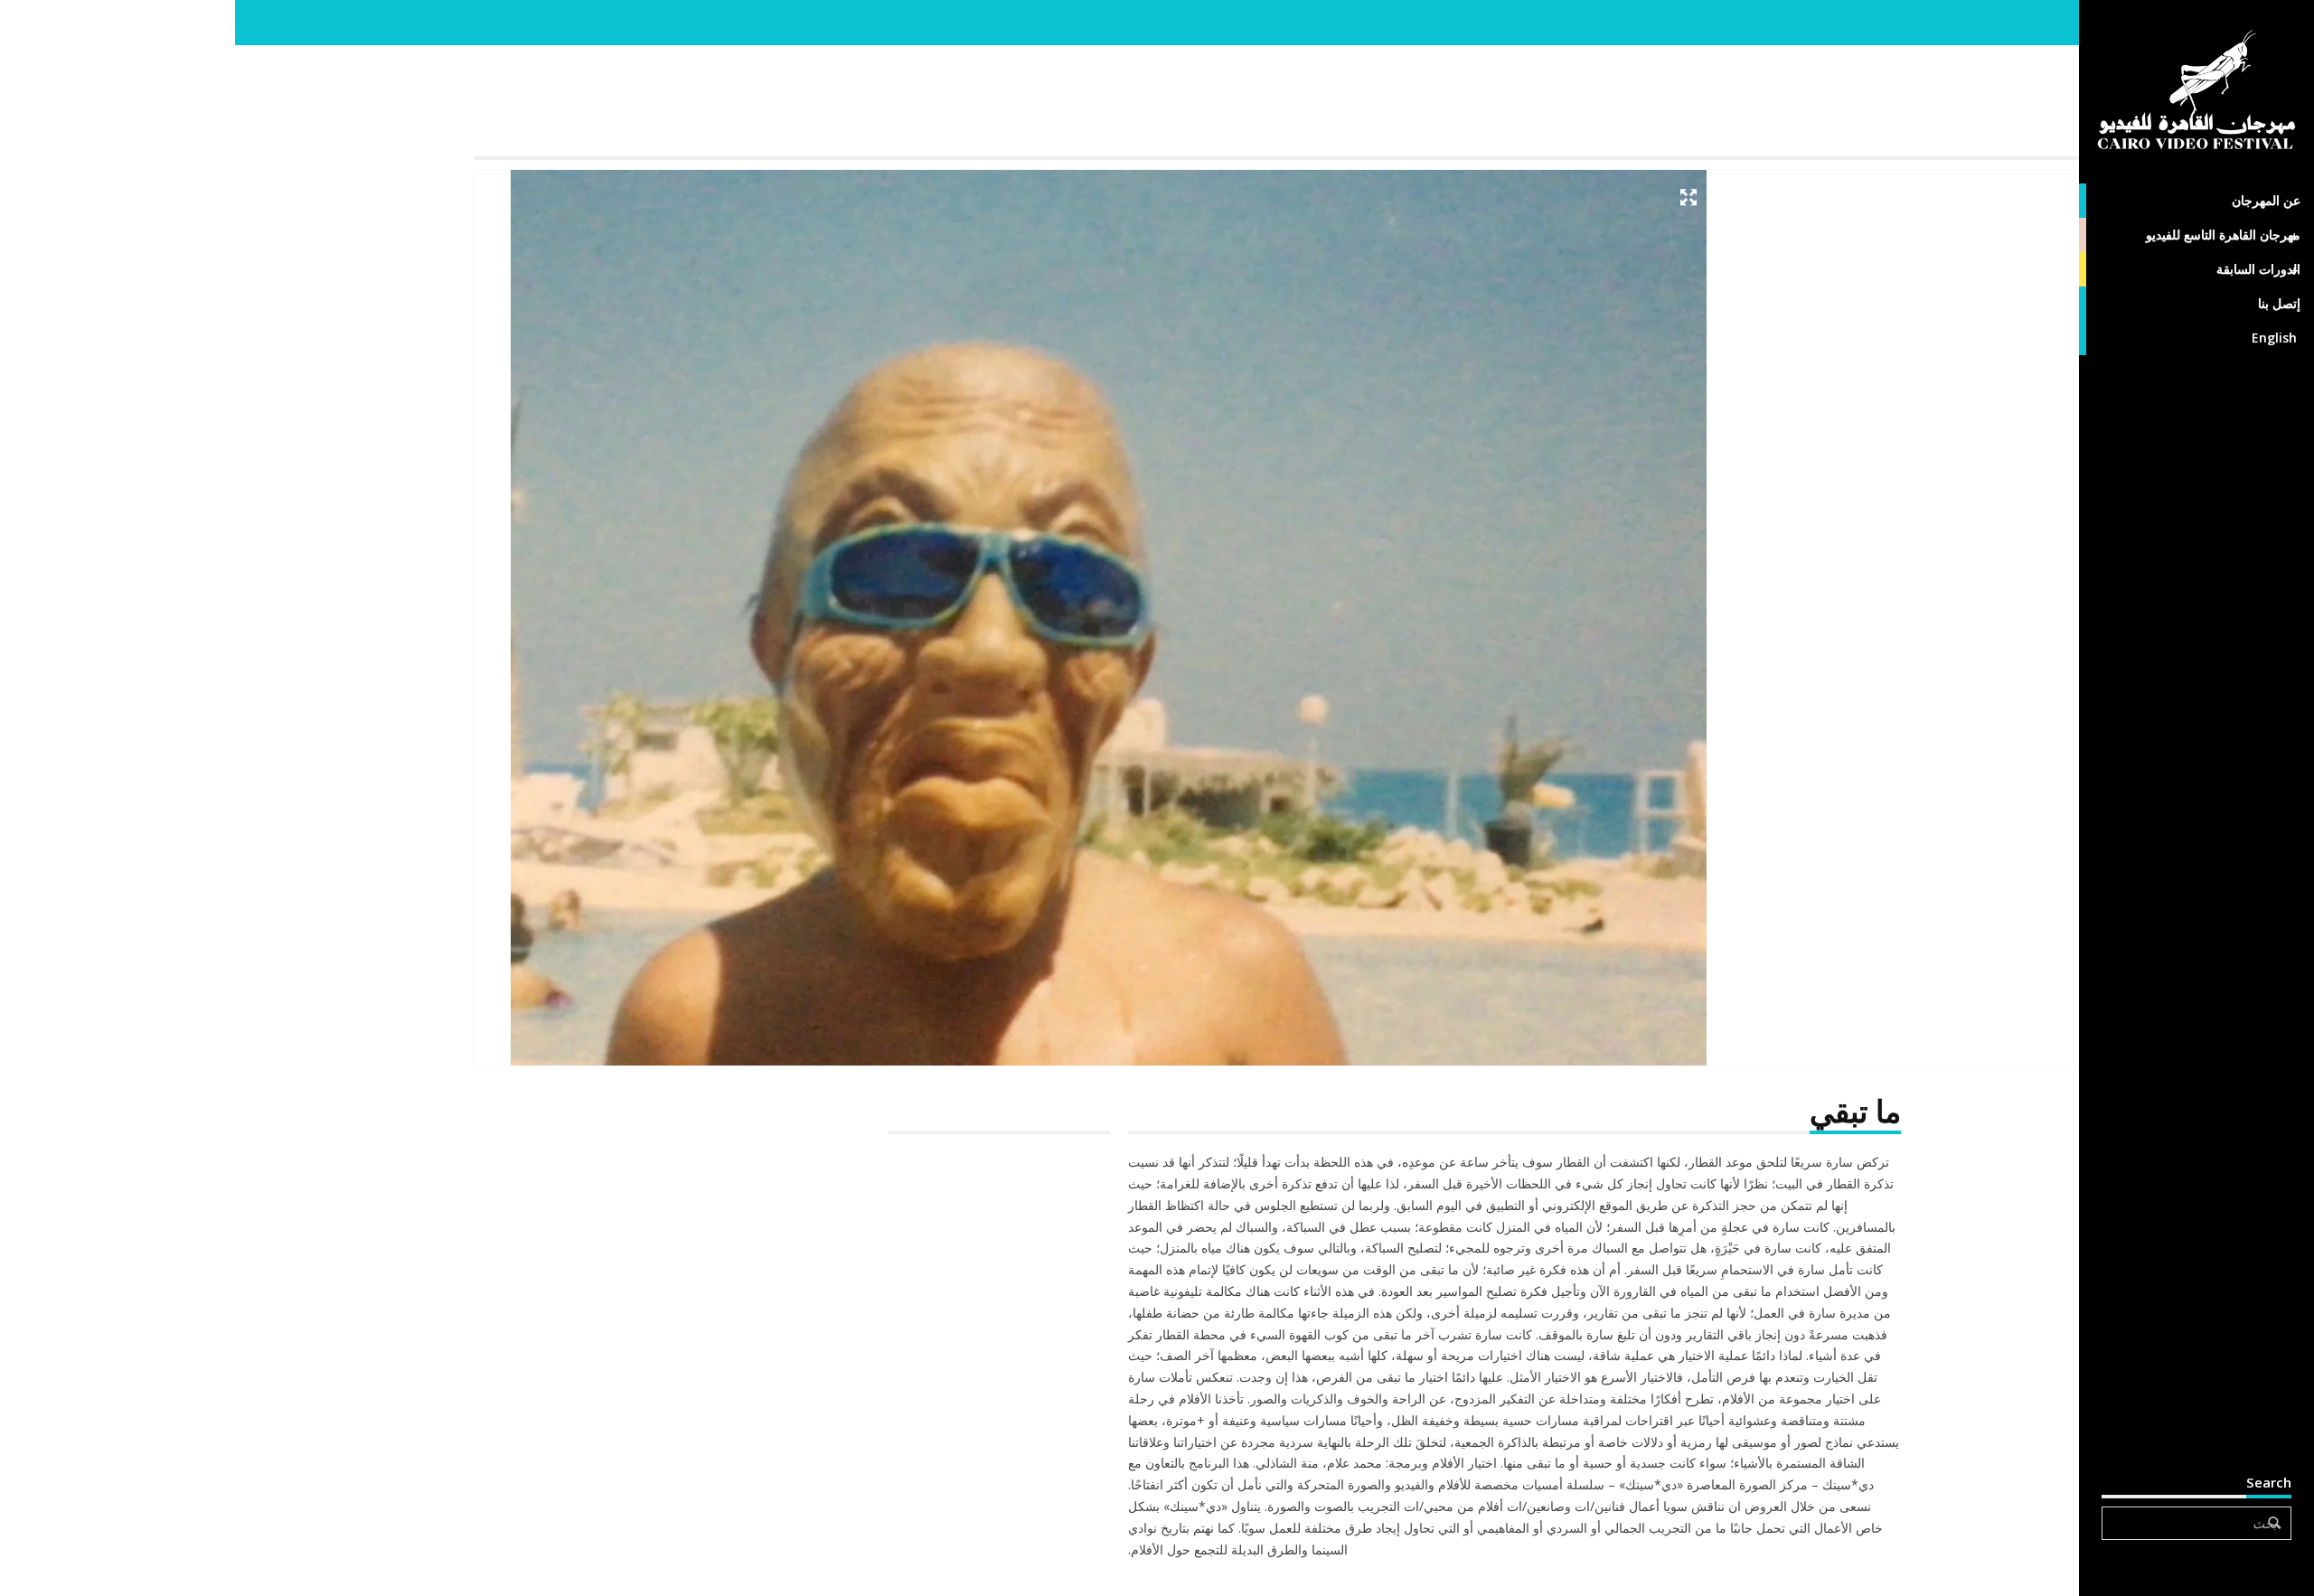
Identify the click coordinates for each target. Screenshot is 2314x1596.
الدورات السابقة (2258, 269)
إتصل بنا (2279, 303)
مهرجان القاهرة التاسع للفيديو (2223, 235)
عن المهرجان (2266, 200)
